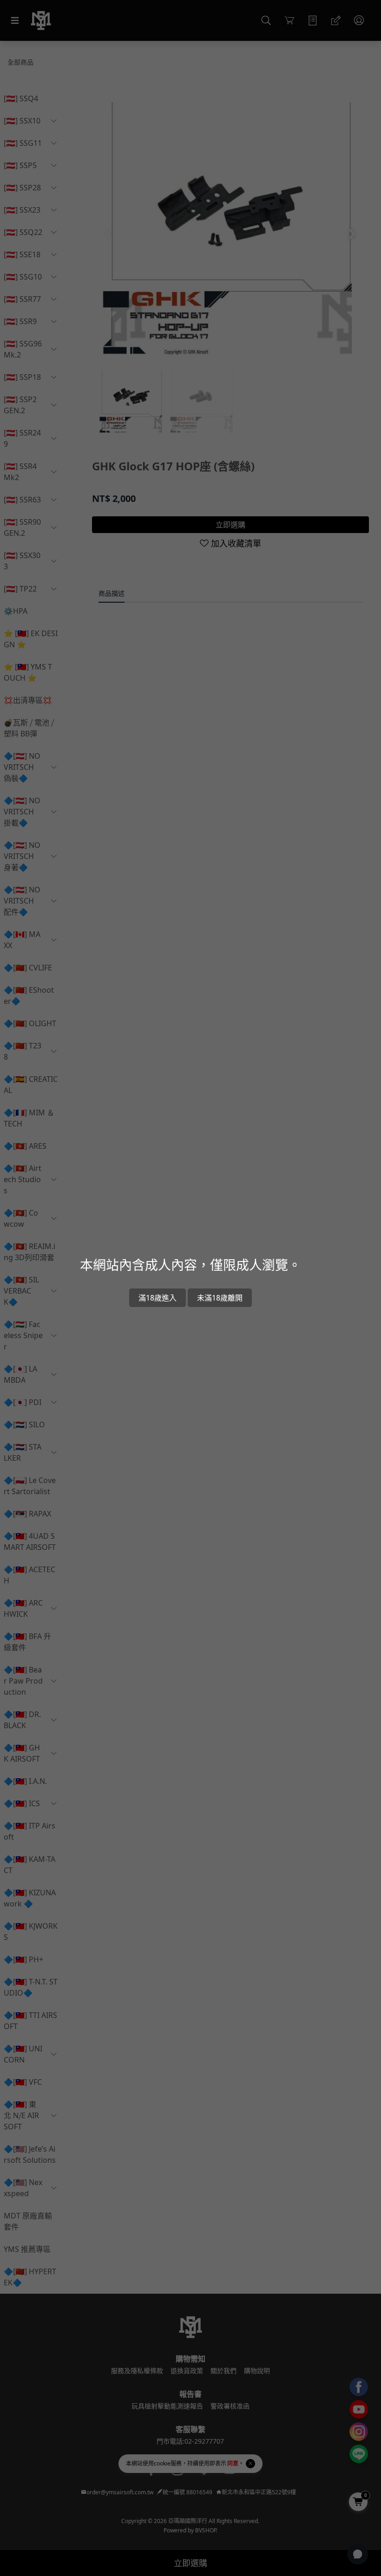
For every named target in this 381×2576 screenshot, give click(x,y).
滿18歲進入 (158, 1298)
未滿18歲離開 (220, 1298)
